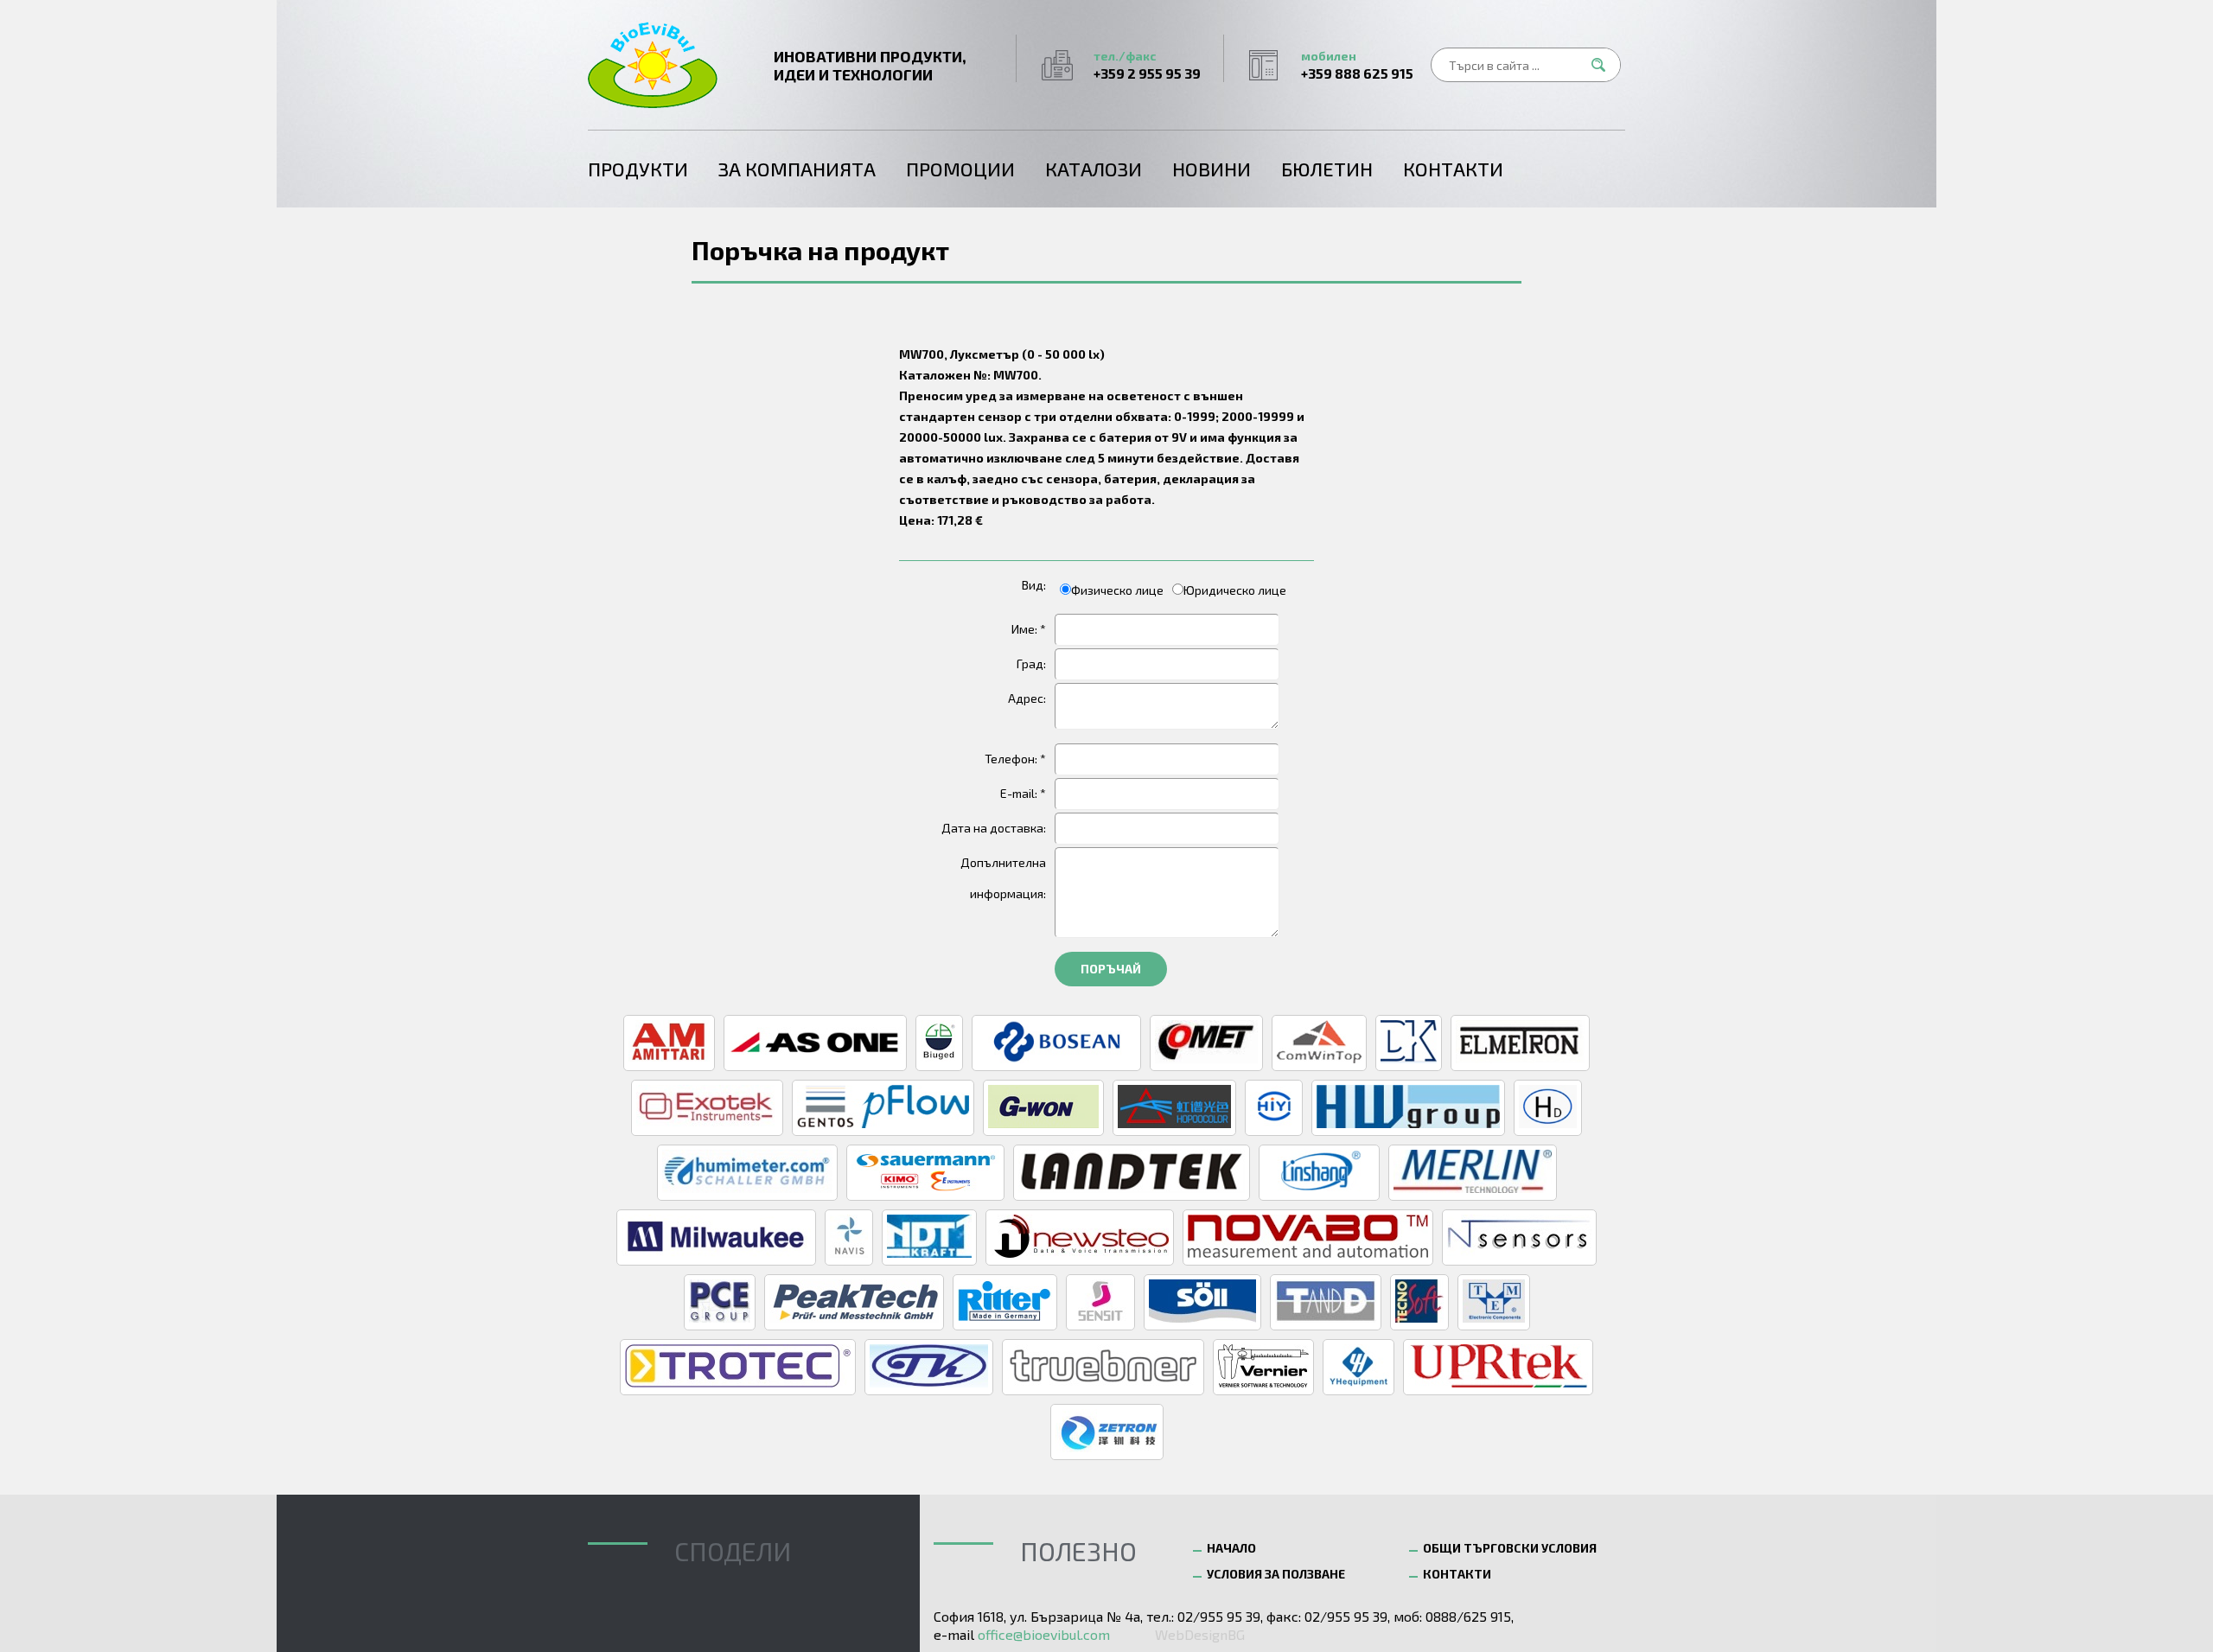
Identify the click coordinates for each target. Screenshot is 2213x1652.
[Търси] (1604, 65)
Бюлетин (1327, 169)
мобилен (1357, 65)
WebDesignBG (1200, 1634)
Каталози (1094, 169)
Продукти (638, 169)
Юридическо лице (1235, 590)
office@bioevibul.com (1044, 1634)
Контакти (1453, 169)
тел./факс (1147, 65)
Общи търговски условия (1510, 1548)
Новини (1212, 169)
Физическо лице (1117, 590)
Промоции (960, 169)
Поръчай (1111, 969)
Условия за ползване (1276, 1574)
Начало (1231, 1548)
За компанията (797, 169)
